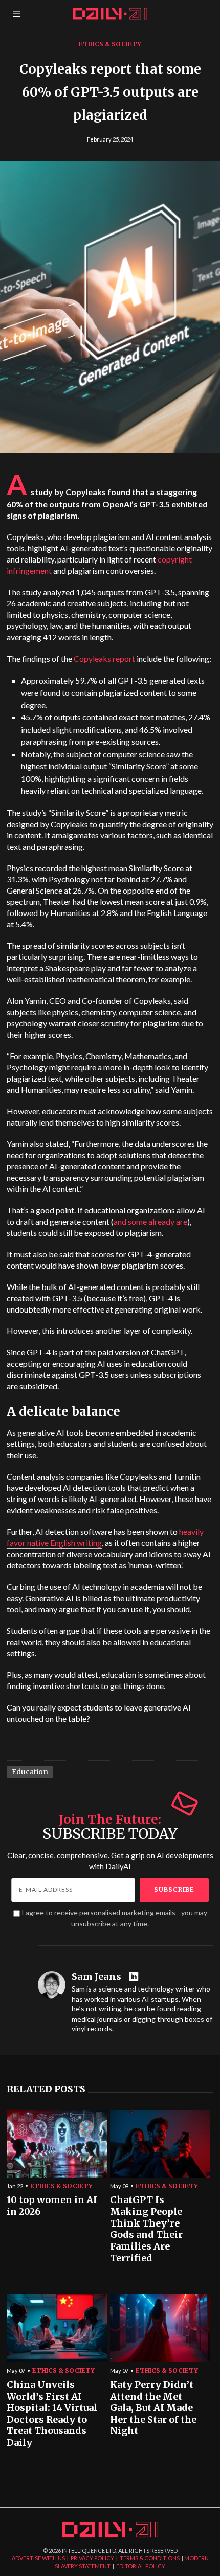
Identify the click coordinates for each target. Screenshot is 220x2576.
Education (30, 1772)
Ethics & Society (110, 44)
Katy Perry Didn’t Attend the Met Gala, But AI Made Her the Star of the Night (153, 2408)
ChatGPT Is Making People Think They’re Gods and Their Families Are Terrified (146, 2229)
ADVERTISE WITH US (38, 2558)
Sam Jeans (96, 1977)
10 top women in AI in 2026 (52, 2206)
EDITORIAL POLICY (141, 2566)
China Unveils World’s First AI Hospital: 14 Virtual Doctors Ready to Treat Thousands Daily (52, 2414)
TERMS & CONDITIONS (150, 2558)
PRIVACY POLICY (92, 2558)
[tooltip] (135, 1977)
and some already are (150, 1221)
